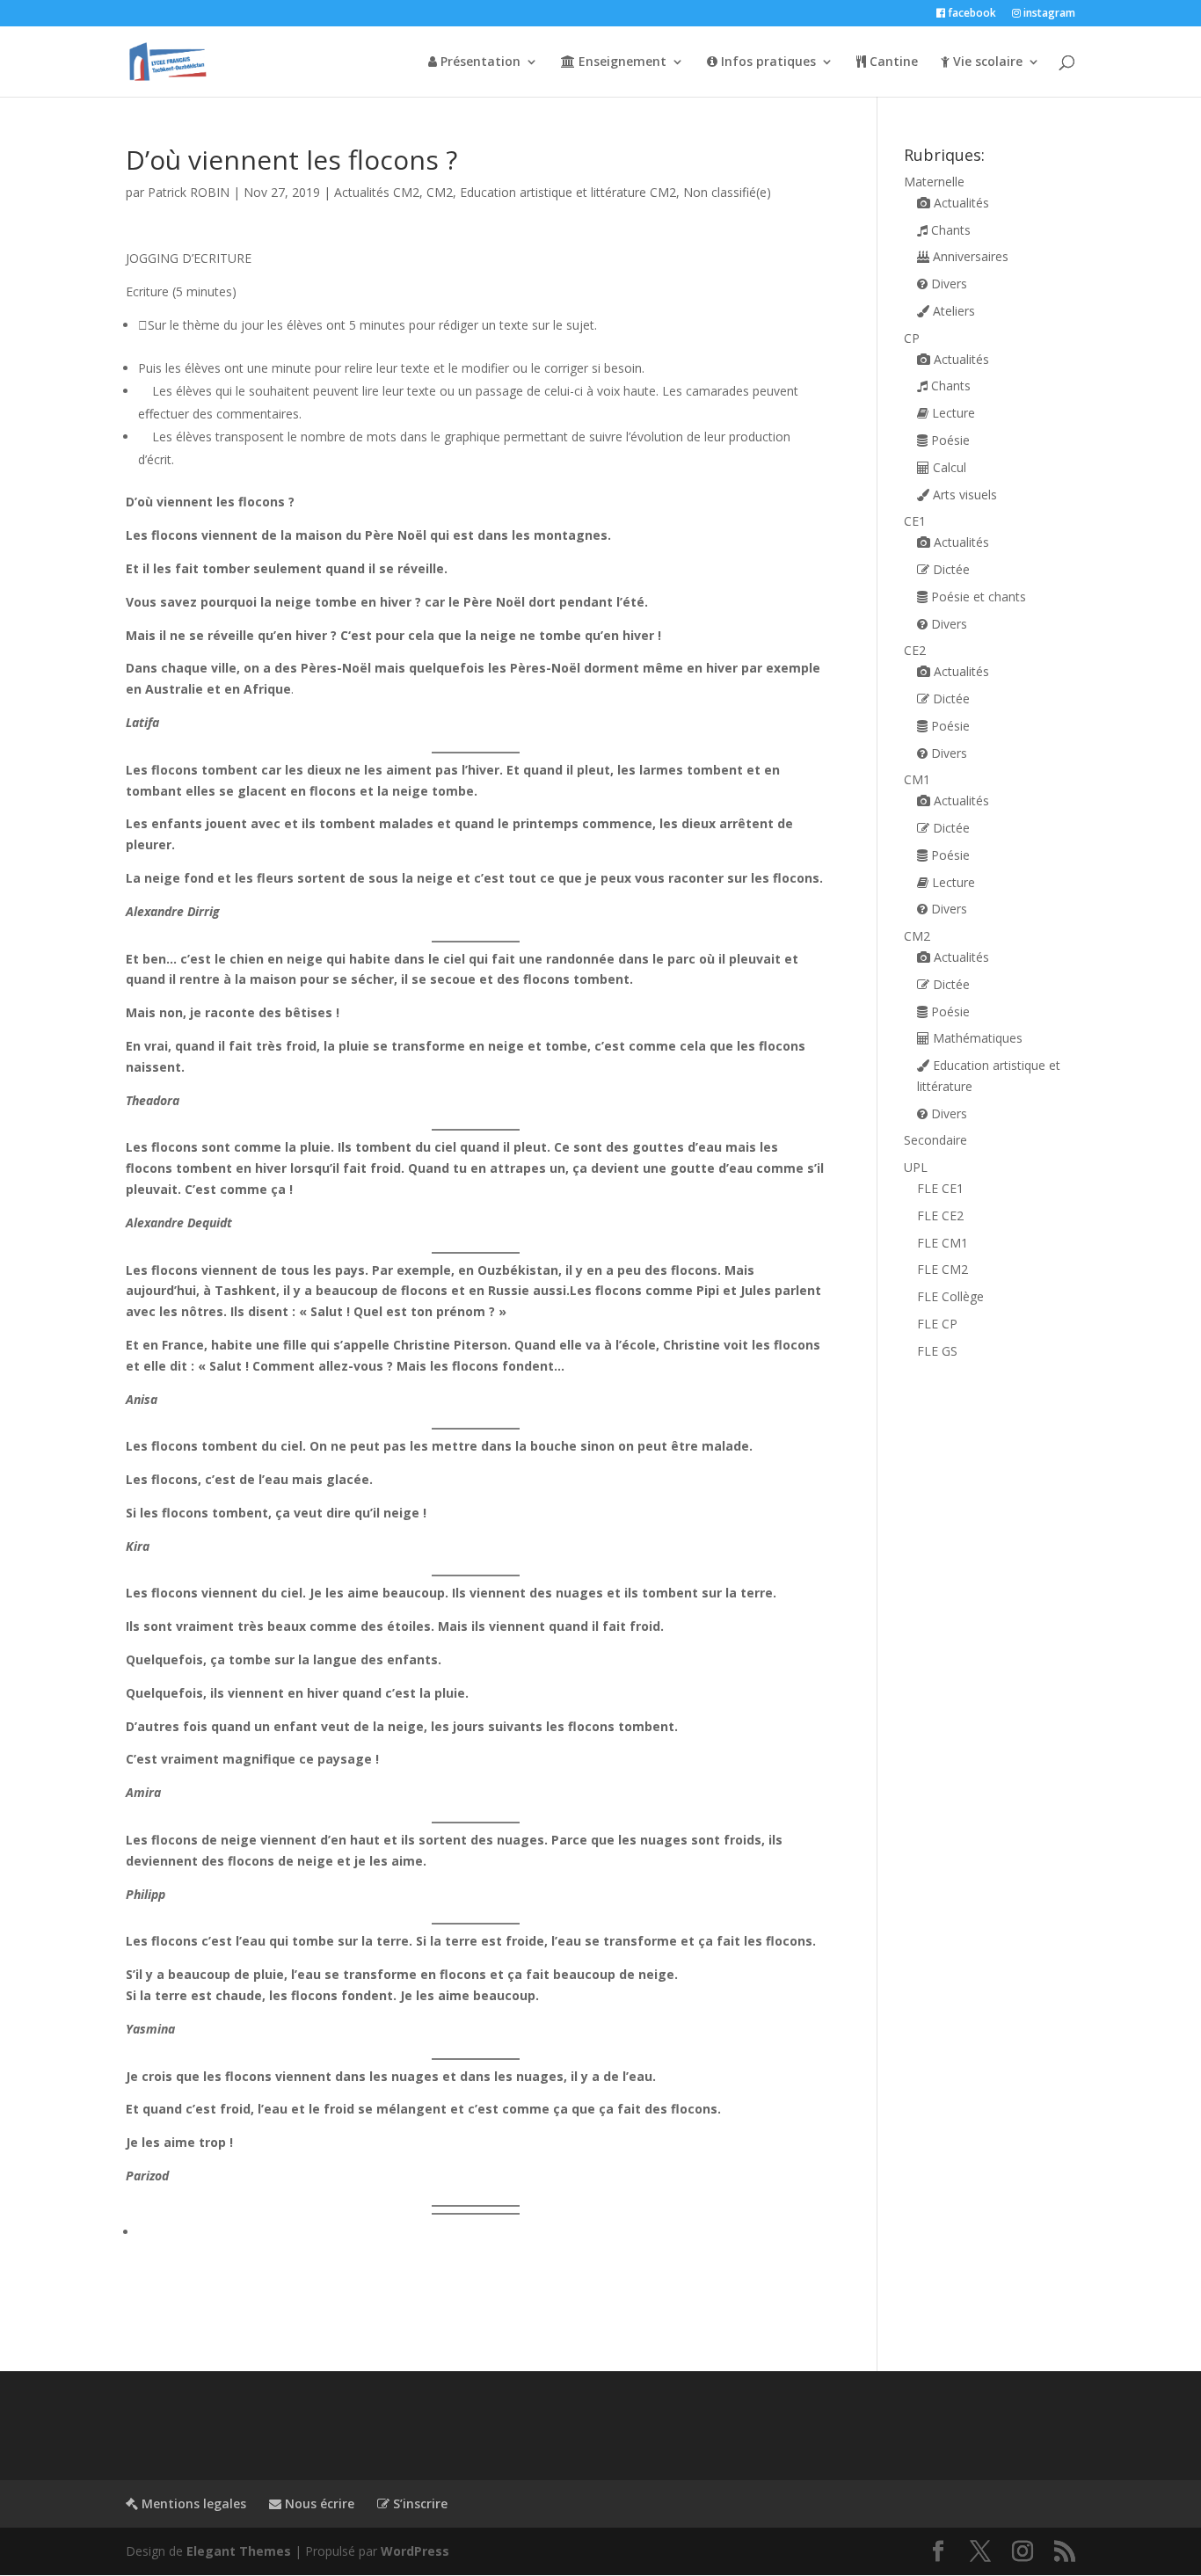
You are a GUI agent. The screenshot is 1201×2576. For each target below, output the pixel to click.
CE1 (915, 521)
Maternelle (934, 182)
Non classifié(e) (727, 192)
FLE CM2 (943, 1269)
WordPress (415, 2551)
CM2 (440, 192)
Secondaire (935, 1140)
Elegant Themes (239, 2551)
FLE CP (937, 1324)
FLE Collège (950, 1296)
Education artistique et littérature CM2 (568, 192)
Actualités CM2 (377, 192)
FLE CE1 (940, 1188)
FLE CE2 (940, 1215)
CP (912, 338)
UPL (916, 1167)
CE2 (915, 650)
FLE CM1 (943, 1243)
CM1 (917, 779)
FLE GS (937, 1351)
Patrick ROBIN (189, 192)
